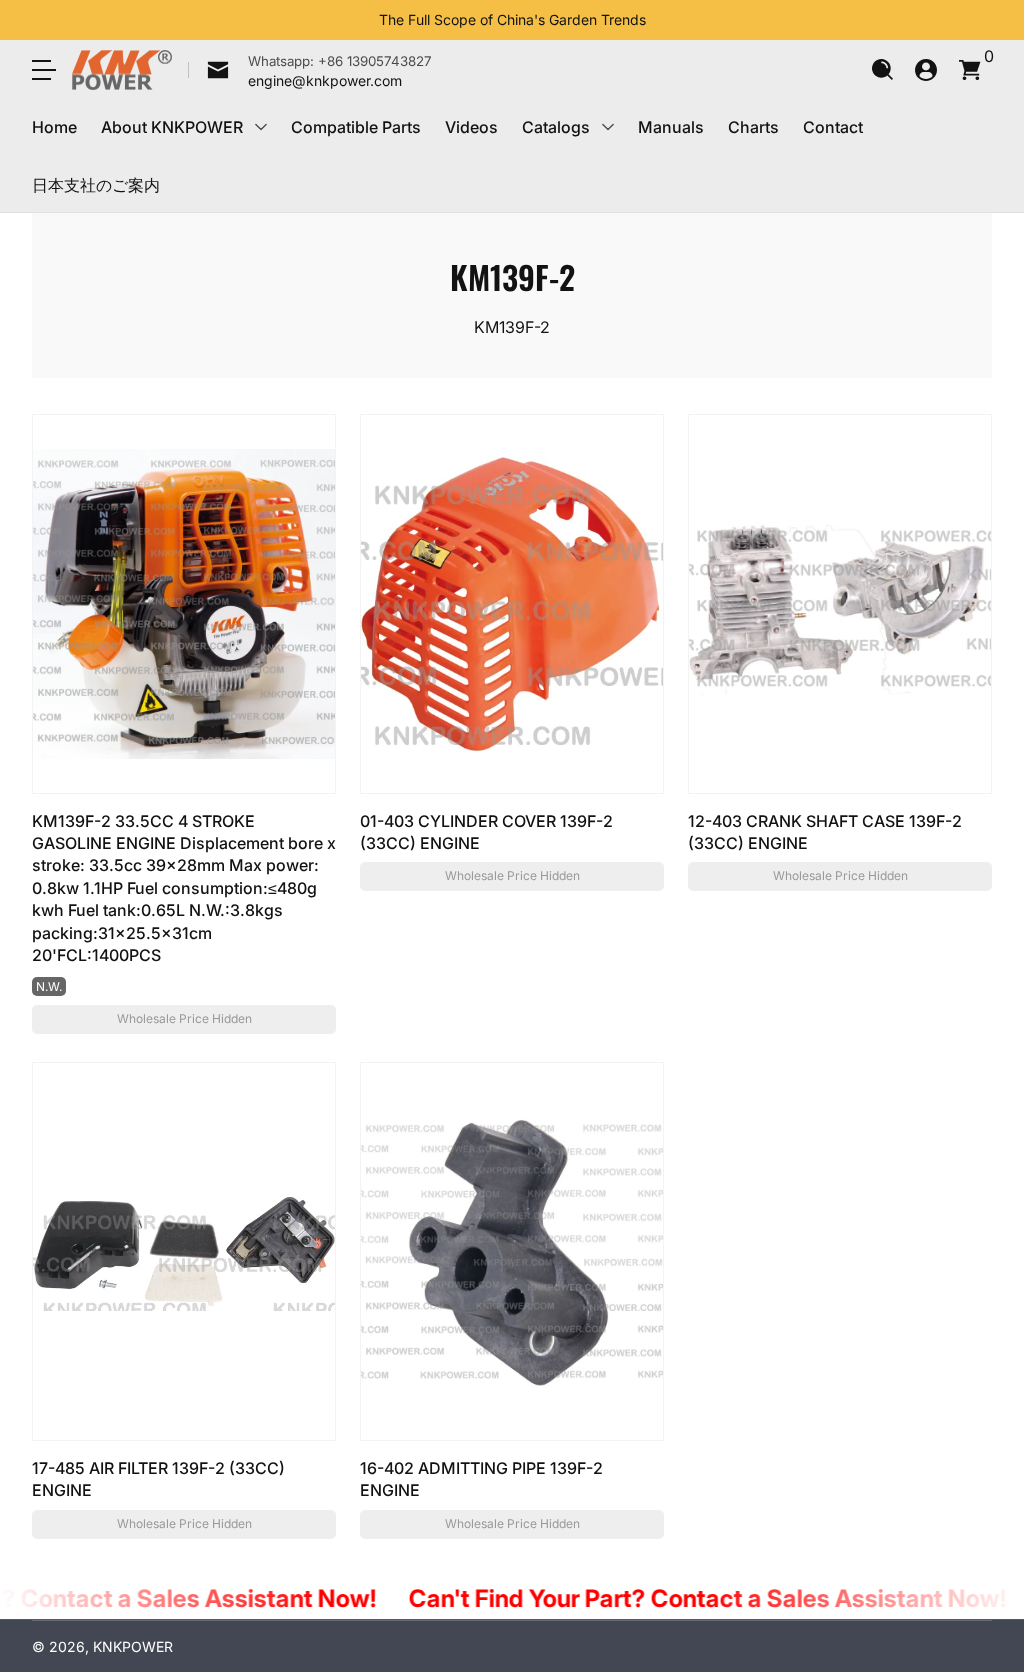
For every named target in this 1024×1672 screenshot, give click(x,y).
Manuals (671, 127)
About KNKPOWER (172, 127)
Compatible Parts (356, 127)
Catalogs (556, 127)
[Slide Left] (363, 20)
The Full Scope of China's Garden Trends (512, 19)
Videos (471, 127)
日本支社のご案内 (96, 185)
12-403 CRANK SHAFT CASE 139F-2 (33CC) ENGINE (825, 832)
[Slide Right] (662, 20)
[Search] (882, 70)
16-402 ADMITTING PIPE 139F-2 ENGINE (481, 1479)
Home (54, 127)
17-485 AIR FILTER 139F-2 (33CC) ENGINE (158, 1479)
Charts (753, 127)
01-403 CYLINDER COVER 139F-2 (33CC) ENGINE (486, 832)
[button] (882, 70)
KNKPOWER (133, 1646)
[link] (310, 70)
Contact (833, 127)
